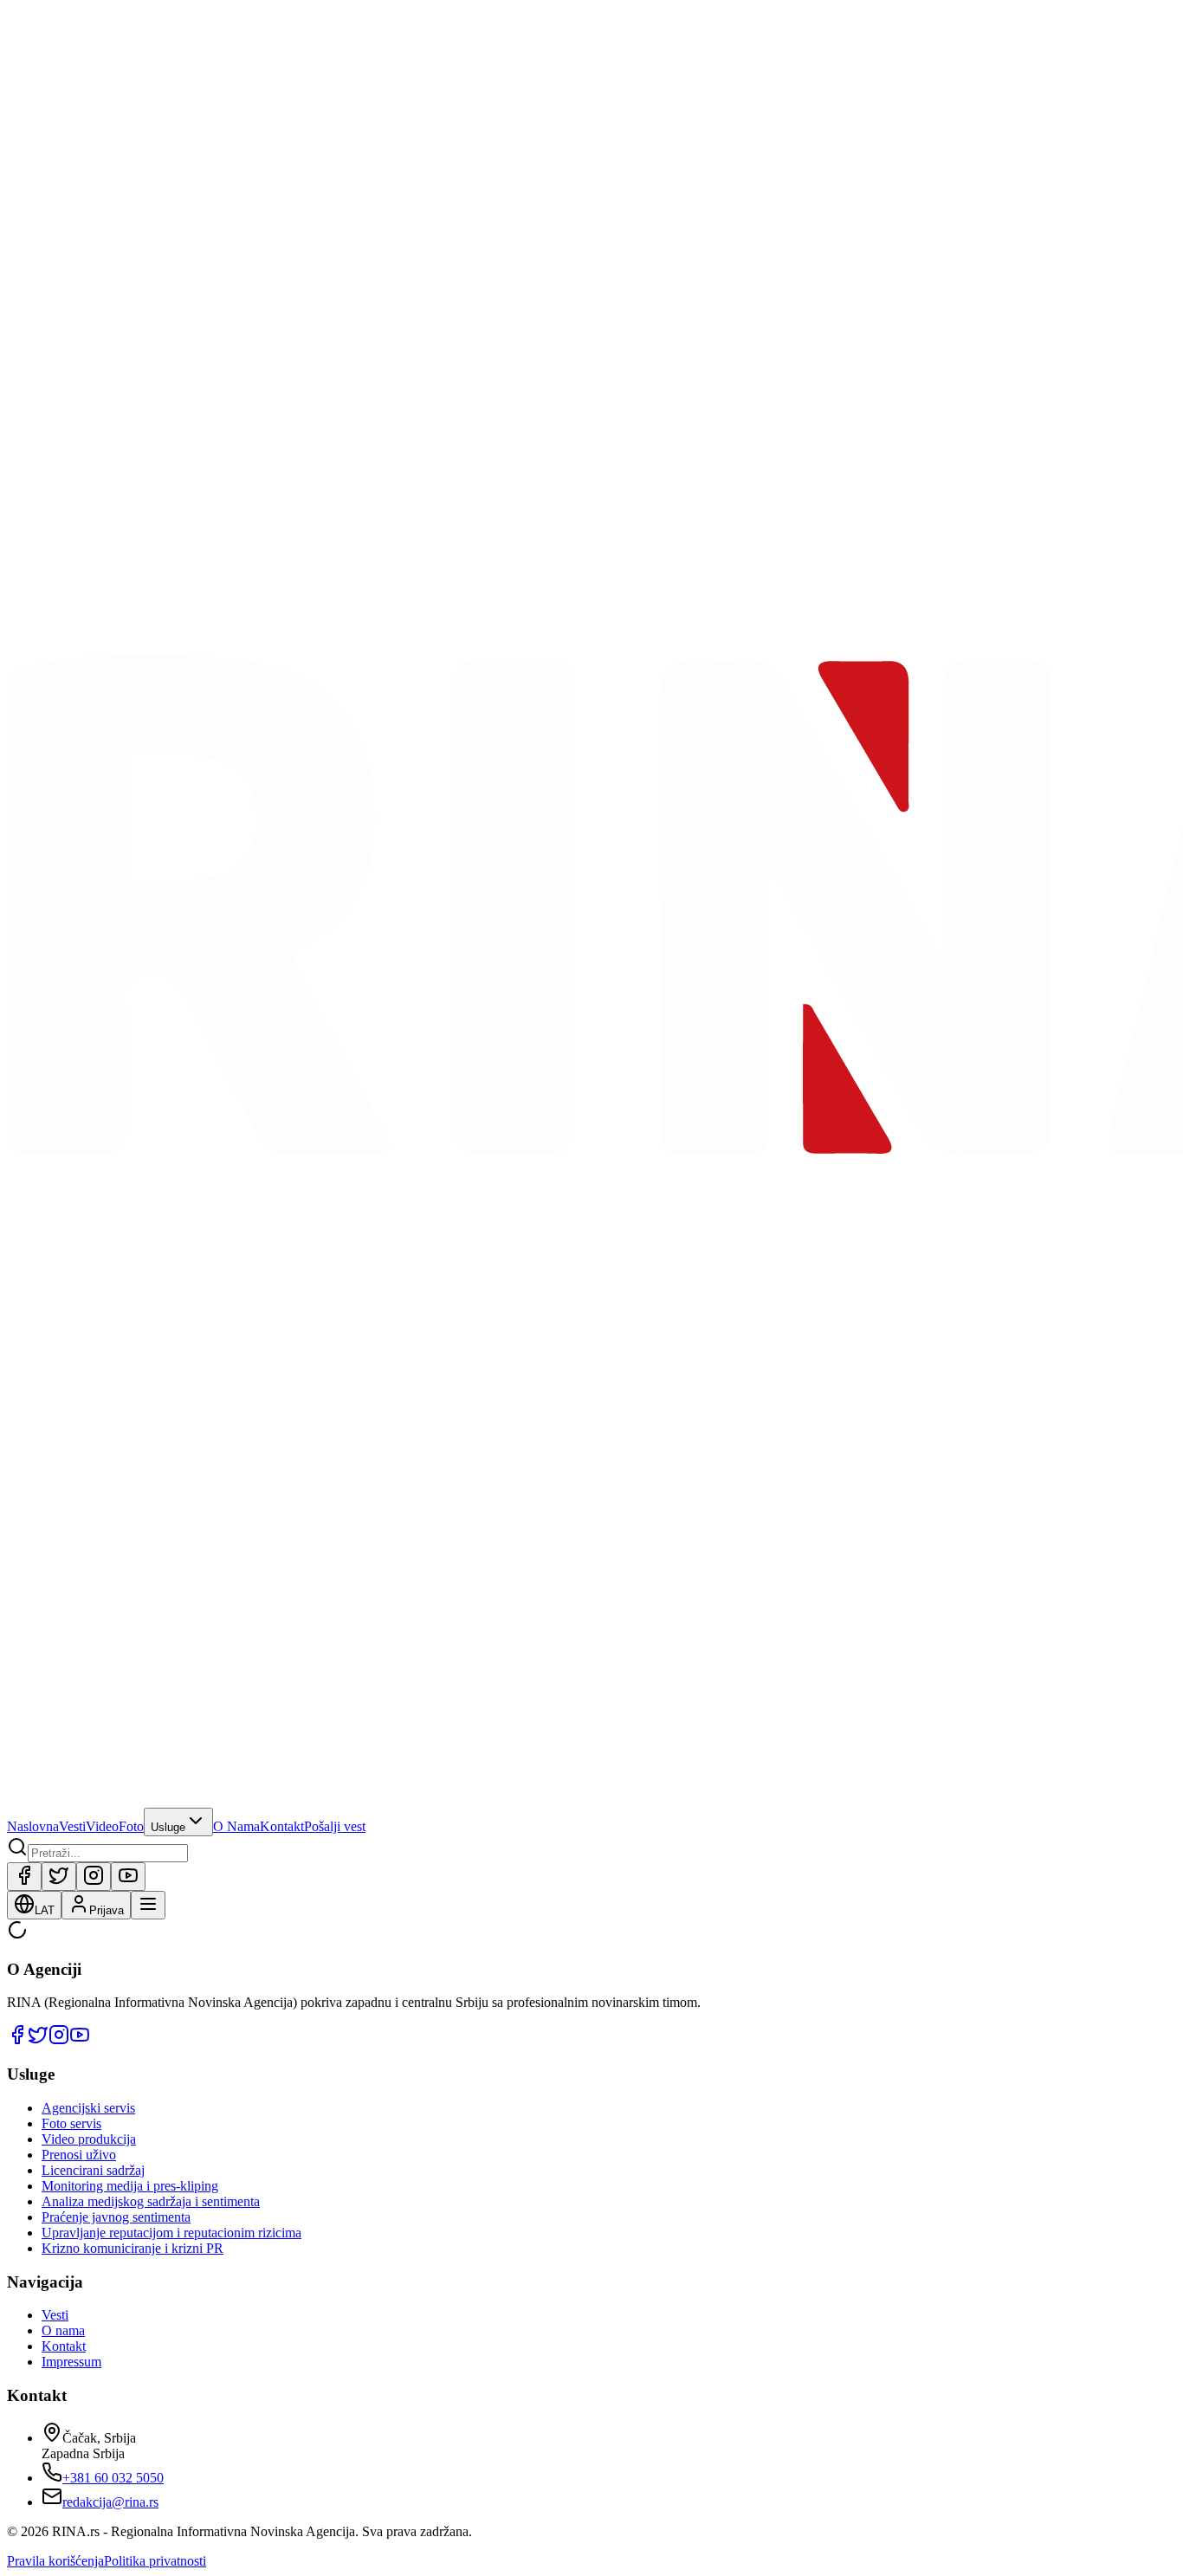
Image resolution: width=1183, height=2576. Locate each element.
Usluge (168, 1827)
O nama (63, 2330)
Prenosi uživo (79, 2155)
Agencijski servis (88, 2108)
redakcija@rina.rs (110, 2502)
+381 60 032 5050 (113, 2478)
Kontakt (282, 1826)
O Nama (236, 1826)
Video (102, 1826)
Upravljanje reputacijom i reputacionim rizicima (171, 2233)
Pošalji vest (335, 1826)
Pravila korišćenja (55, 2561)
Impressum (71, 2362)
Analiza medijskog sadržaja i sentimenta (151, 2201)
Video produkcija (89, 2139)
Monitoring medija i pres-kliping (130, 2186)
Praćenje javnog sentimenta (116, 2217)
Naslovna (33, 1826)
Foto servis (71, 2123)
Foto (131, 1826)
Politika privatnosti (155, 2561)
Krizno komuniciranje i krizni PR (133, 2248)
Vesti (72, 1826)
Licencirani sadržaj (93, 2170)
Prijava (107, 1910)
